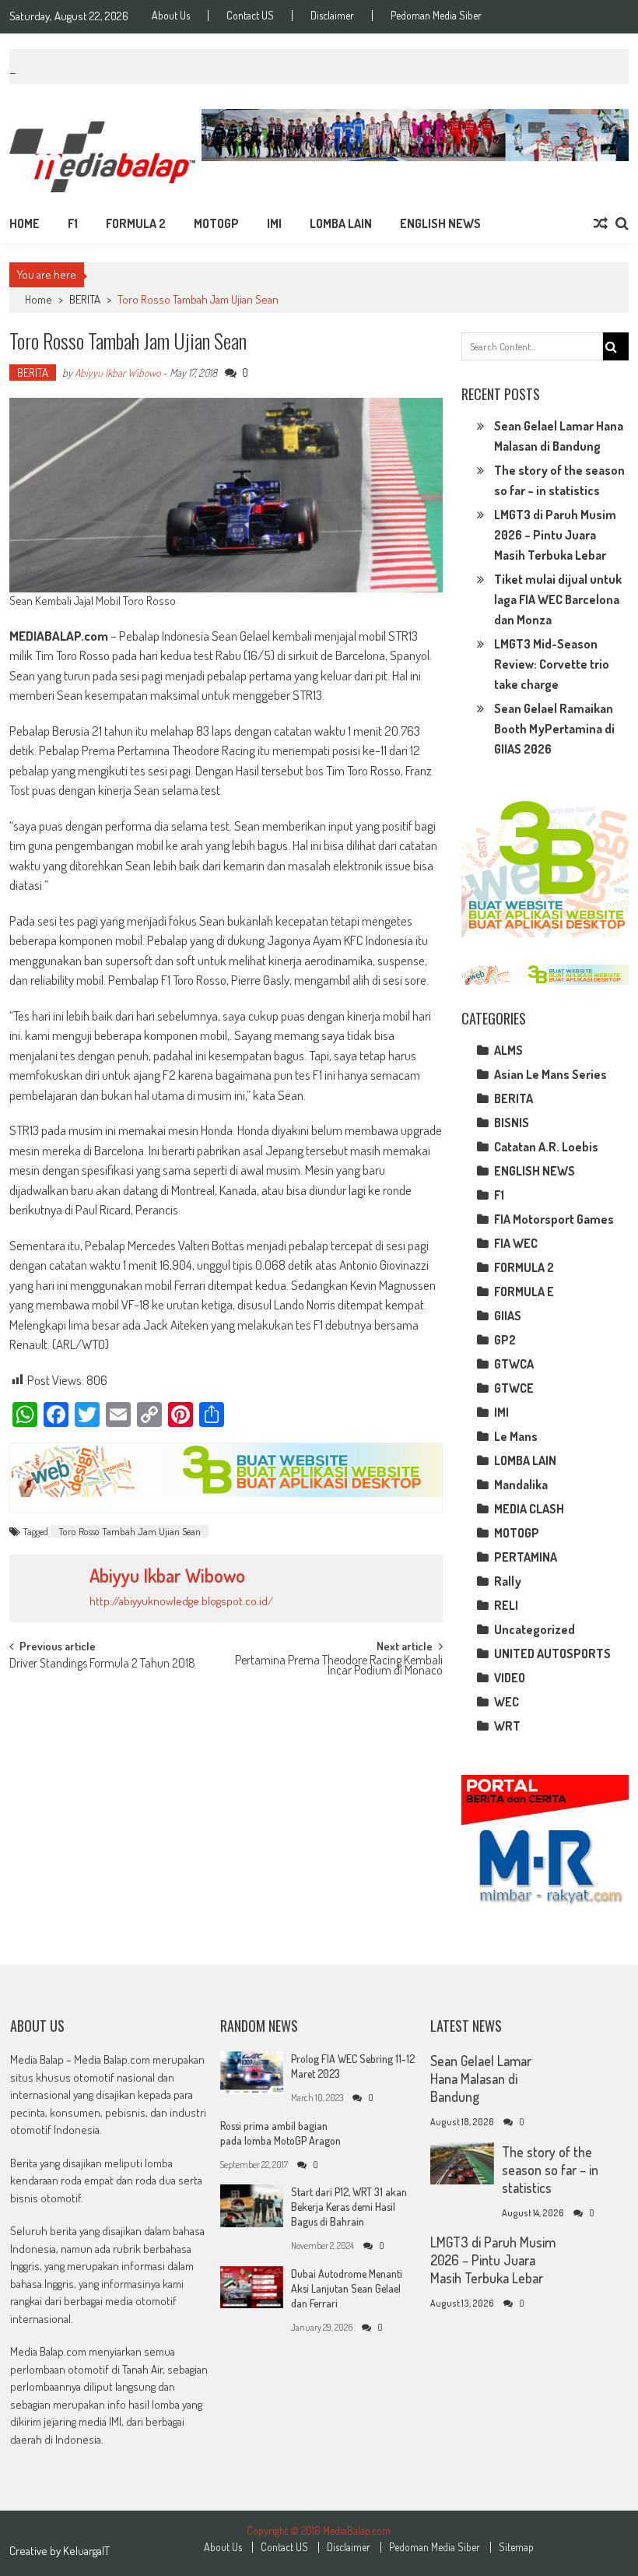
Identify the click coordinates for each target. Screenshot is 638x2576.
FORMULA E (524, 1292)
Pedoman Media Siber (436, 16)
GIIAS (508, 1316)
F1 (73, 223)
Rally (508, 1581)
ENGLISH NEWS (440, 223)
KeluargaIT (86, 2551)
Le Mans (516, 1436)
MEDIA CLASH (529, 1509)
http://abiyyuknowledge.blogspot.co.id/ (181, 1601)
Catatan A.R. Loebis (546, 1147)
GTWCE (514, 1388)
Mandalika (521, 1485)
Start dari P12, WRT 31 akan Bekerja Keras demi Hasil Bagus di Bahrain (349, 2207)
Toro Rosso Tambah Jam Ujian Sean (130, 1531)
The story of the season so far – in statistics (550, 2170)
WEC (507, 1702)
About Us (171, 16)
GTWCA (514, 1364)
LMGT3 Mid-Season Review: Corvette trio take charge (552, 664)
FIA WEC (516, 1243)
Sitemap (516, 2547)
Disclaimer (332, 16)
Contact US (250, 16)
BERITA (85, 299)
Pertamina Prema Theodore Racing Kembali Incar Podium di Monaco (339, 1666)
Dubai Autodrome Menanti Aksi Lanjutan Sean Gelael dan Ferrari (347, 2288)
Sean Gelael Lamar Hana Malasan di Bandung (481, 2079)
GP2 (505, 1340)
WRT (507, 1726)
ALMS (508, 1050)
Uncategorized (535, 1629)
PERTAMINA (526, 1557)
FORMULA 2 (136, 223)
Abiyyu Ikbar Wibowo (117, 373)
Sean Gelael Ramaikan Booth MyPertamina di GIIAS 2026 (554, 729)
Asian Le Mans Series (550, 1074)
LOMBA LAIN (341, 223)
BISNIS (512, 1123)
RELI (506, 1605)
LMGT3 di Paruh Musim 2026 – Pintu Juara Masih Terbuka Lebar (555, 535)
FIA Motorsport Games (554, 1219)
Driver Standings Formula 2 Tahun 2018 (102, 1664)
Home (25, 223)
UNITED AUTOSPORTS (552, 1653)
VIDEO (510, 1678)
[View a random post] (601, 223)
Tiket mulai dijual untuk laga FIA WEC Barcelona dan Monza (558, 599)
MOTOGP (216, 223)
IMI (274, 223)
